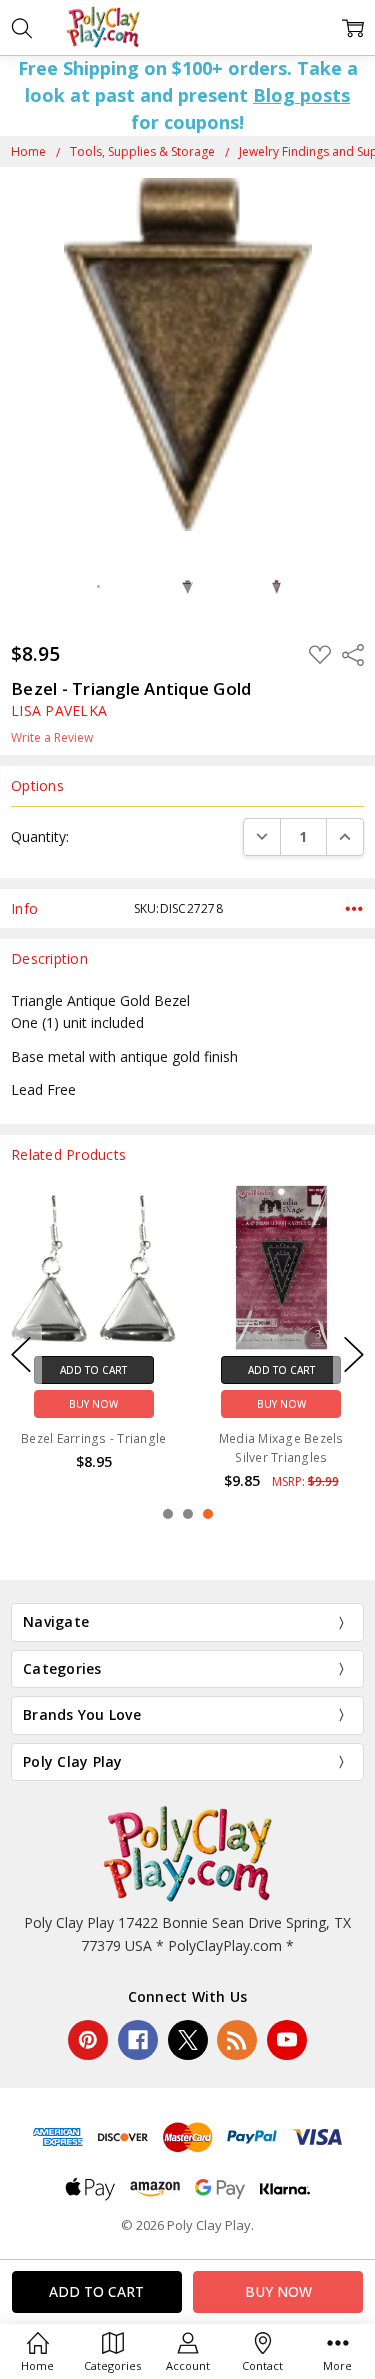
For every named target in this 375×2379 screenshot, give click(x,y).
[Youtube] (287, 2040)
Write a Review (52, 738)
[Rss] (237, 2040)
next (354, 1355)
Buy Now (93, 1405)
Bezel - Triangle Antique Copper (281, 1448)
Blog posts (301, 95)
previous (21, 1355)
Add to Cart (93, 1371)
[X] (188, 2040)
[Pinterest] (88, 2040)
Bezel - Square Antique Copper (94, 1448)
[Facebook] (138, 2040)
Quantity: (40, 836)
